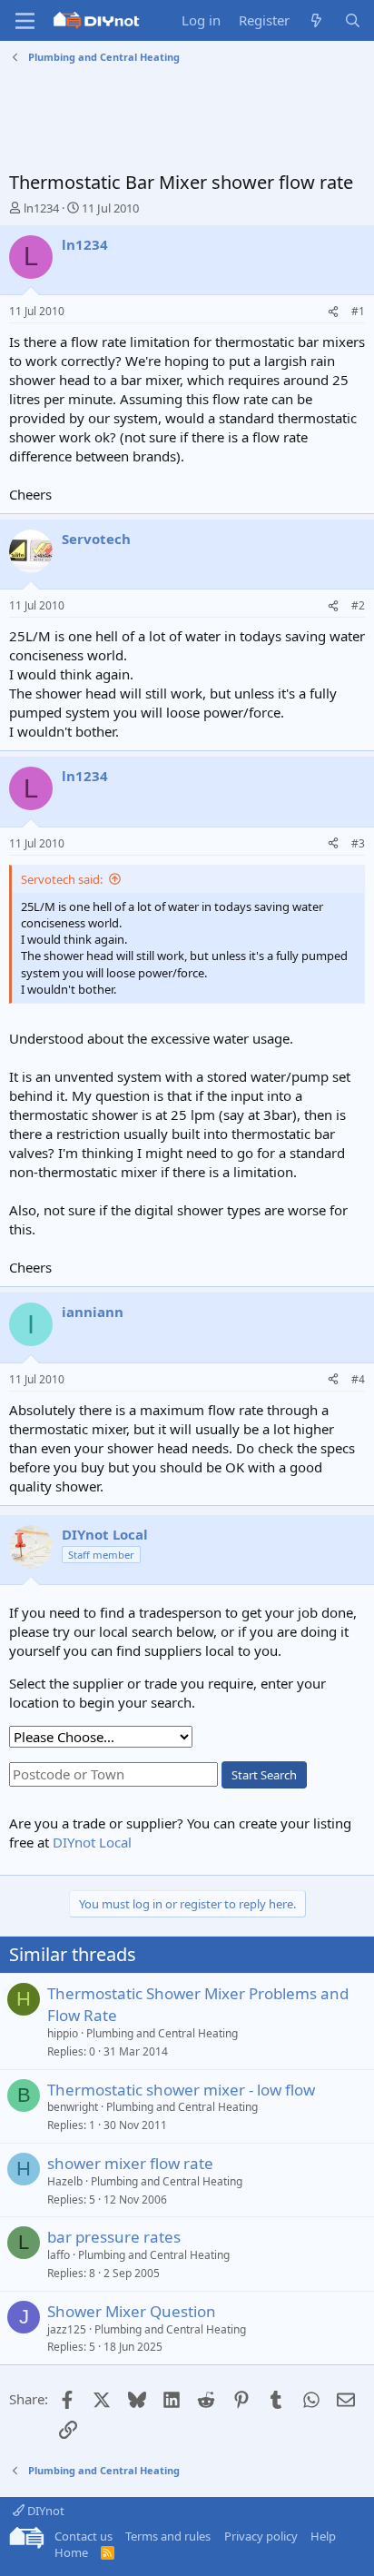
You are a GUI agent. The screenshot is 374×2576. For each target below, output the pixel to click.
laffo (59, 2255)
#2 (358, 605)
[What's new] (316, 20)
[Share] (333, 312)
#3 (358, 843)
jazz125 (67, 2329)
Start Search (264, 1775)
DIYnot (44, 2511)
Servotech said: (62, 879)
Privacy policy (261, 2536)
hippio (63, 2033)
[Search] (353, 20)
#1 (358, 311)
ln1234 (41, 208)
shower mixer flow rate (130, 2163)
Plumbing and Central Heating (162, 2033)
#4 (358, 1379)
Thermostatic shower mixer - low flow (181, 2090)
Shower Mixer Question (132, 2311)
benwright (73, 2107)
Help (323, 2536)
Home (71, 2552)
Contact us (84, 2536)
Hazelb (65, 2181)
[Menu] (25, 21)
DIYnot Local (92, 1842)
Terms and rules (168, 2536)
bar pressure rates (114, 2237)
